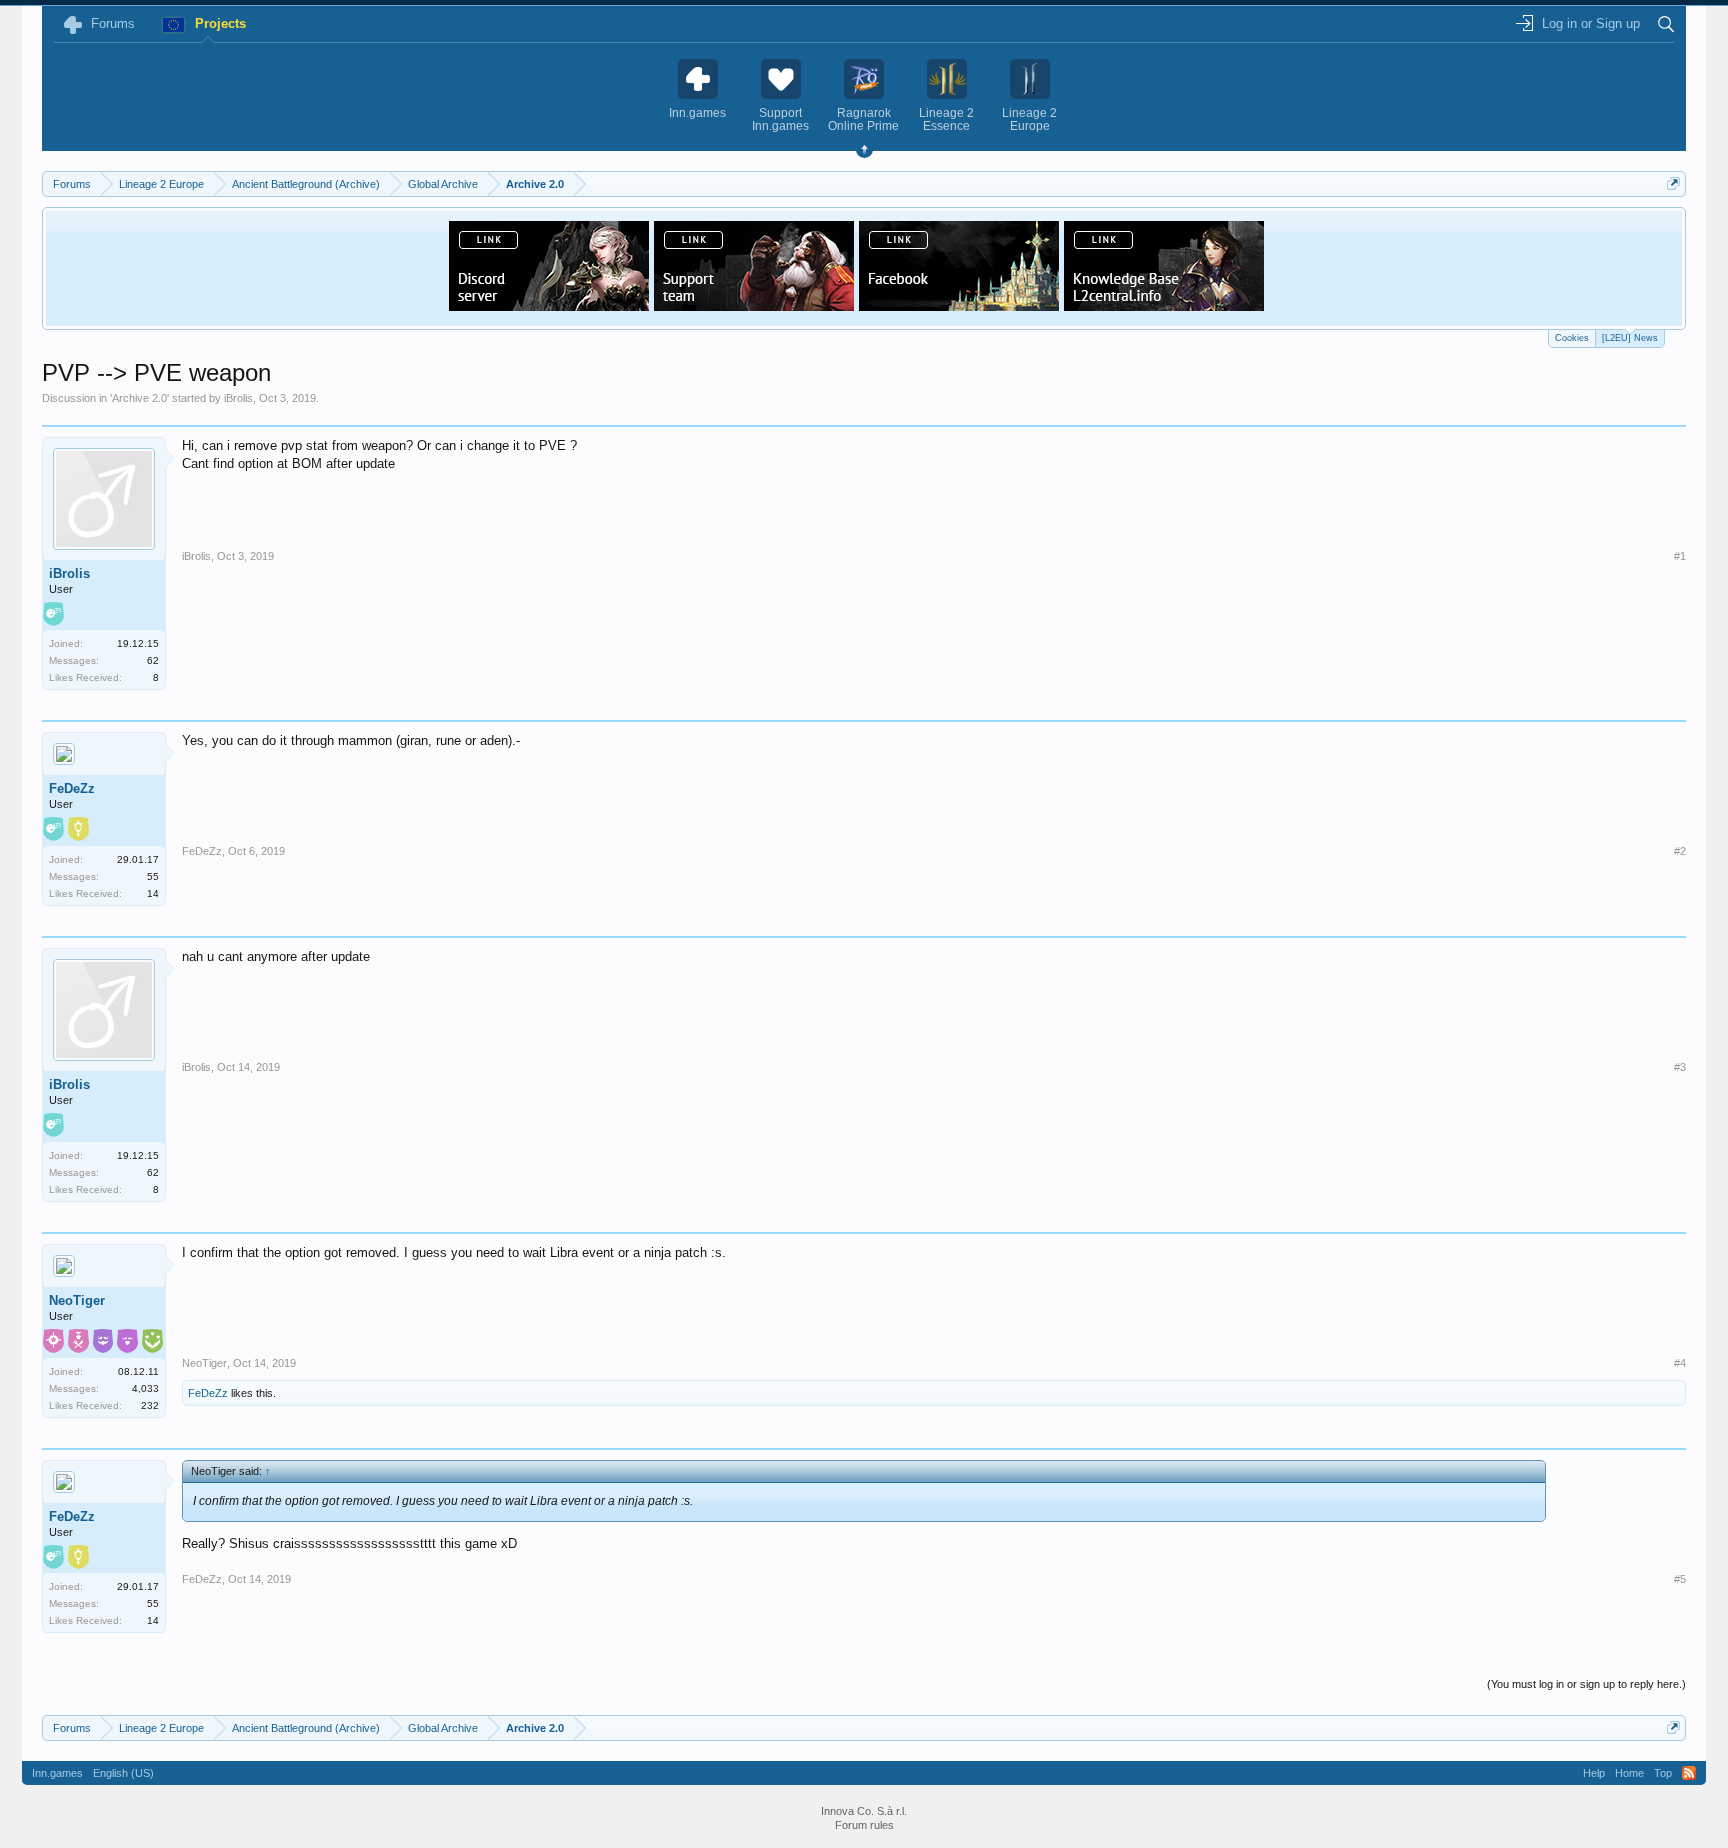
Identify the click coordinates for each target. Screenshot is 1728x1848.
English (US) (123, 1773)
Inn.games (57, 1773)
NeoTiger (77, 1300)
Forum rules (864, 1825)
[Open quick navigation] (1673, 183)
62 (153, 660)
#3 (1680, 1067)
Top (1663, 1773)
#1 (1680, 556)
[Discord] (549, 305)
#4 (1680, 1363)
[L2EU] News (1630, 338)
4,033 (145, 1388)
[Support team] (754, 305)
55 (153, 876)
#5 (1680, 1579)
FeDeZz (72, 788)
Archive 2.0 (139, 398)
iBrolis (238, 398)
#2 (1680, 851)
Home (1629, 1773)
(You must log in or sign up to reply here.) (1586, 1684)
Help (1594, 1773)
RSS (1689, 1773)
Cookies (1572, 338)
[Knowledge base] (1164, 305)
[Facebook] (959, 305)
